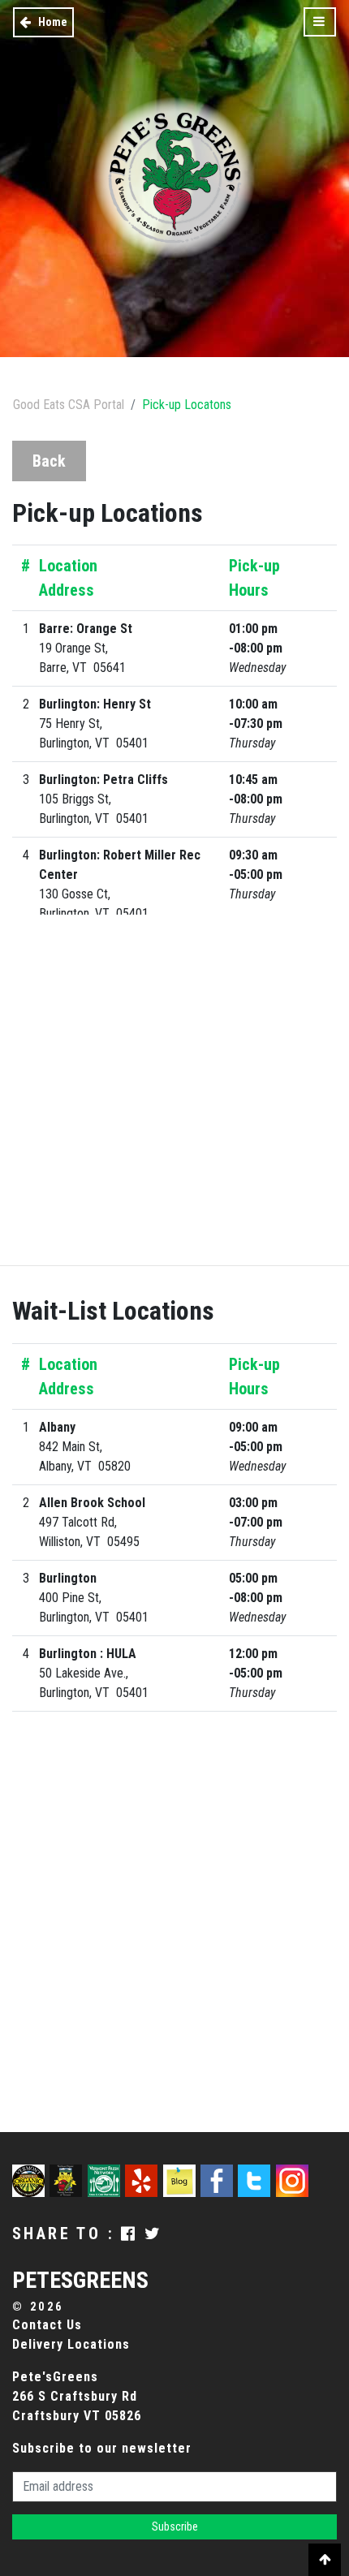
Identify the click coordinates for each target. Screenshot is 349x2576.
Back (49, 461)
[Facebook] (219, 2179)
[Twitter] (256, 2179)
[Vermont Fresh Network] (106, 2179)
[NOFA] (68, 2179)
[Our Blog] (182, 2179)
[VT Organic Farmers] (31, 2179)
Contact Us (47, 2325)
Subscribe (175, 2526)
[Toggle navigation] (320, 22)
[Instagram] (292, 2179)
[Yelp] (144, 2179)
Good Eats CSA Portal (69, 405)
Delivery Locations (71, 2344)
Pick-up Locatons (187, 405)
